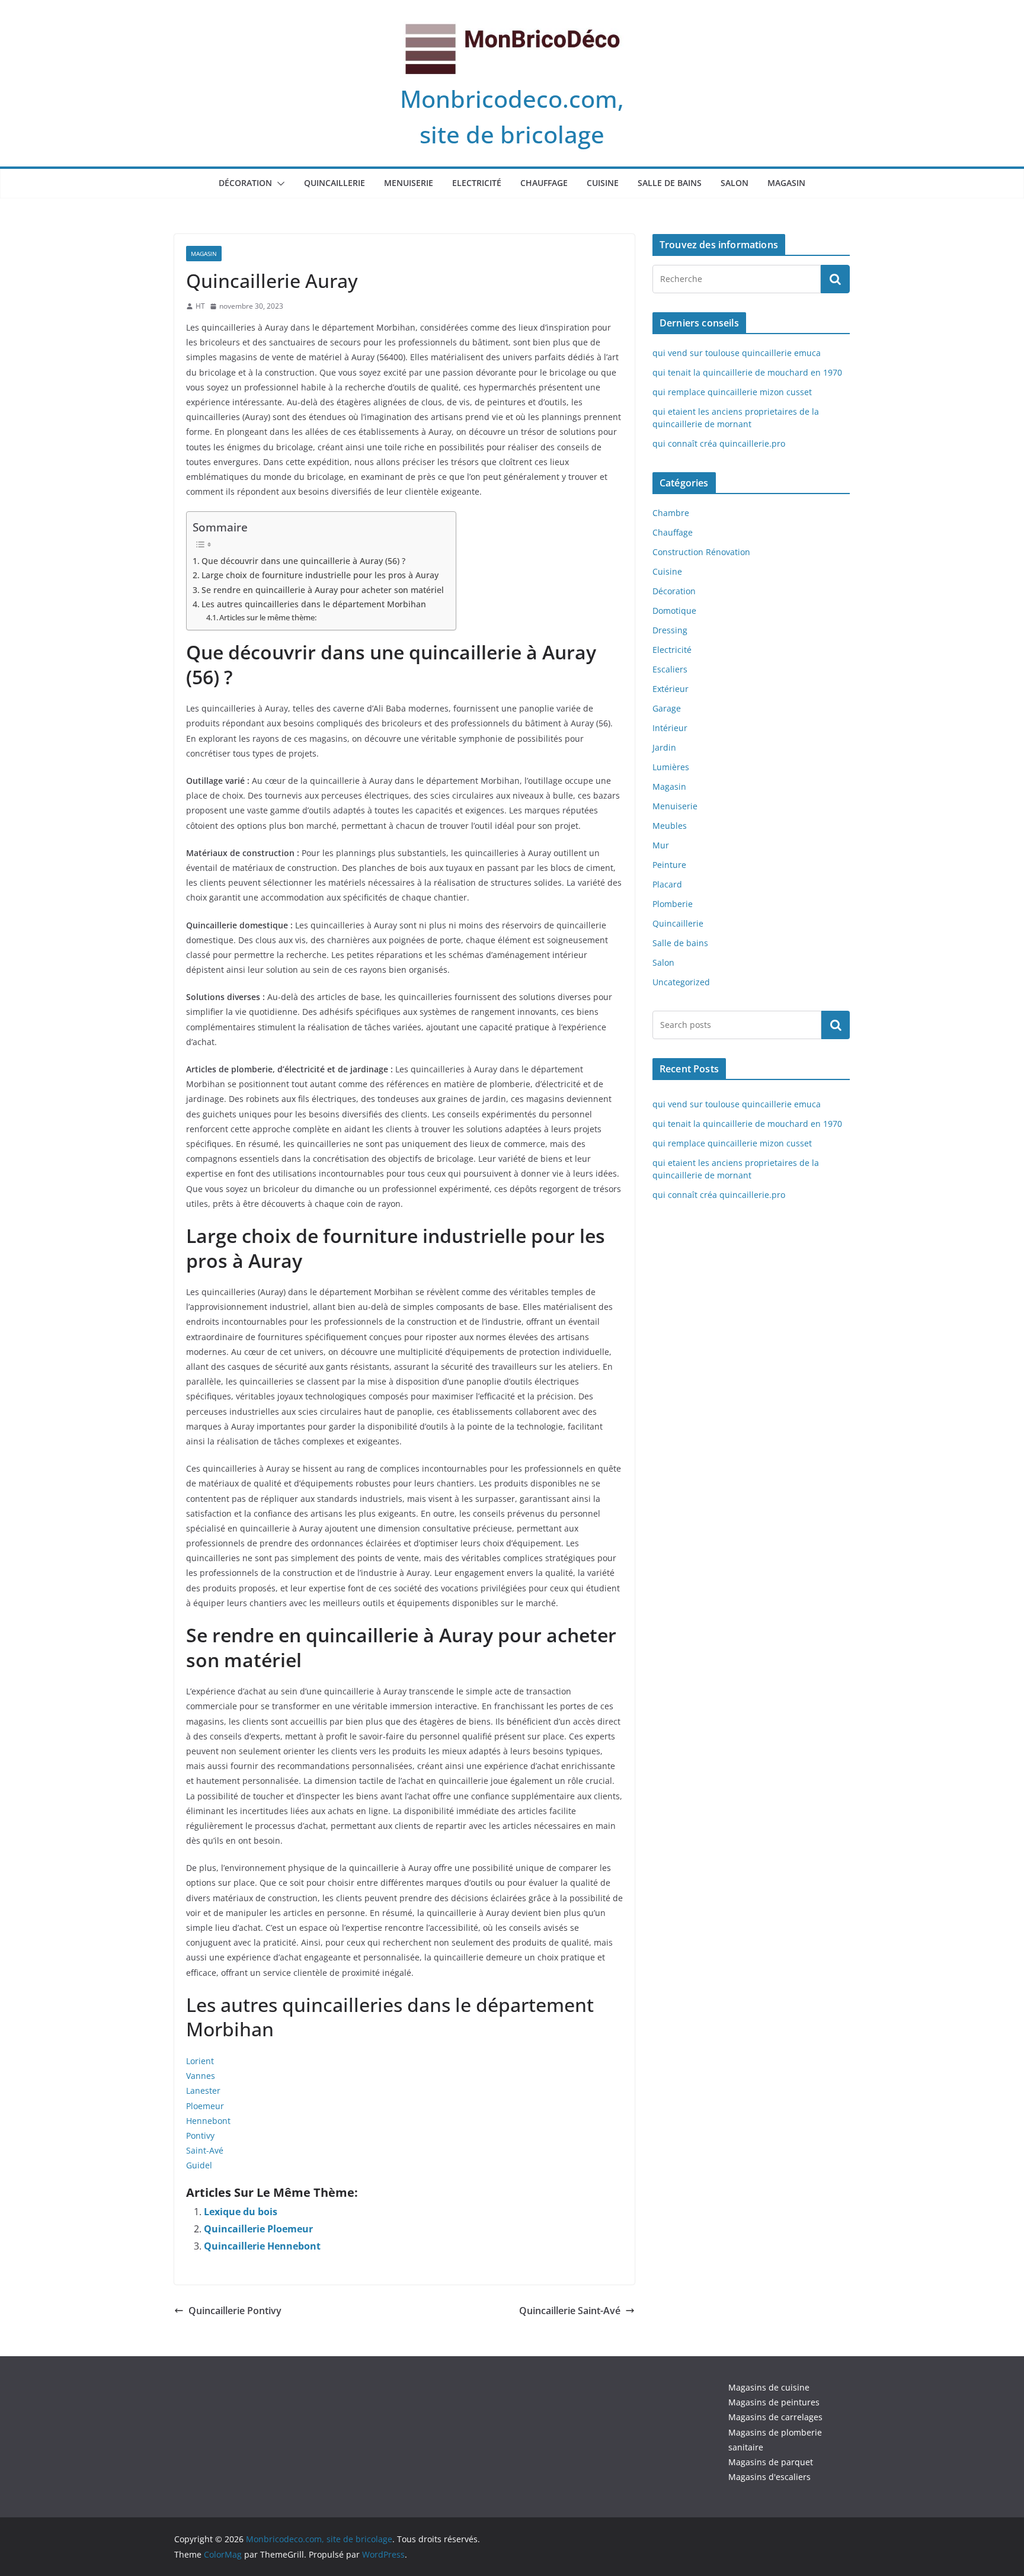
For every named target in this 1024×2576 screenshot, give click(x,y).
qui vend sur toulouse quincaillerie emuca (737, 353)
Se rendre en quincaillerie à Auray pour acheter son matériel (323, 590)
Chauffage (544, 183)
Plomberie (673, 904)
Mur (661, 845)
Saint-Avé (205, 2150)
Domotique (674, 611)
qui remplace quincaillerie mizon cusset (732, 392)
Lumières (671, 767)
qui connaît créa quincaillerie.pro (719, 443)
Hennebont (208, 2121)
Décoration (245, 183)
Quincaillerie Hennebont (262, 2246)
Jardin (664, 747)
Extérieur (671, 689)
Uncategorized (681, 982)
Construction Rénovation (701, 552)
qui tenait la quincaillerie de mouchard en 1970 (747, 372)
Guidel (199, 2165)
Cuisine (603, 183)
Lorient (200, 2061)
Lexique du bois (241, 2212)
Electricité (477, 183)
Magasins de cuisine (769, 2387)
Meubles (670, 826)
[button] (279, 184)
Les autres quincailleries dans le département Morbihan (314, 604)
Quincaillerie (335, 183)
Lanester (203, 2090)
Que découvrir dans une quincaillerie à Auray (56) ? (303, 561)
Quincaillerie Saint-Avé (570, 2311)
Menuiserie (409, 183)
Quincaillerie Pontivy (235, 2311)
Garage (667, 708)
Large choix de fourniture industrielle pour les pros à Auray (320, 575)
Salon (735, 183)
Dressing (670, 630)
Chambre (671, 513)
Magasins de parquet (771, 2462)
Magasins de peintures (774, 2402)
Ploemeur (205, 2106)
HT (200, 306)
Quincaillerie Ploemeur (258, 2229)
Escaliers (670, 669)
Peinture (669, 865)
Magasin (786, 183)
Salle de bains (670, 183)
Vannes (201, 2076)
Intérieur (670, 728)
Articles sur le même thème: (268, 617)
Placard (667, 884)
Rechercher (836, 1024)
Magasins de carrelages (775, 2417)
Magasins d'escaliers (769, 2477)
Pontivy (200, 2136)
